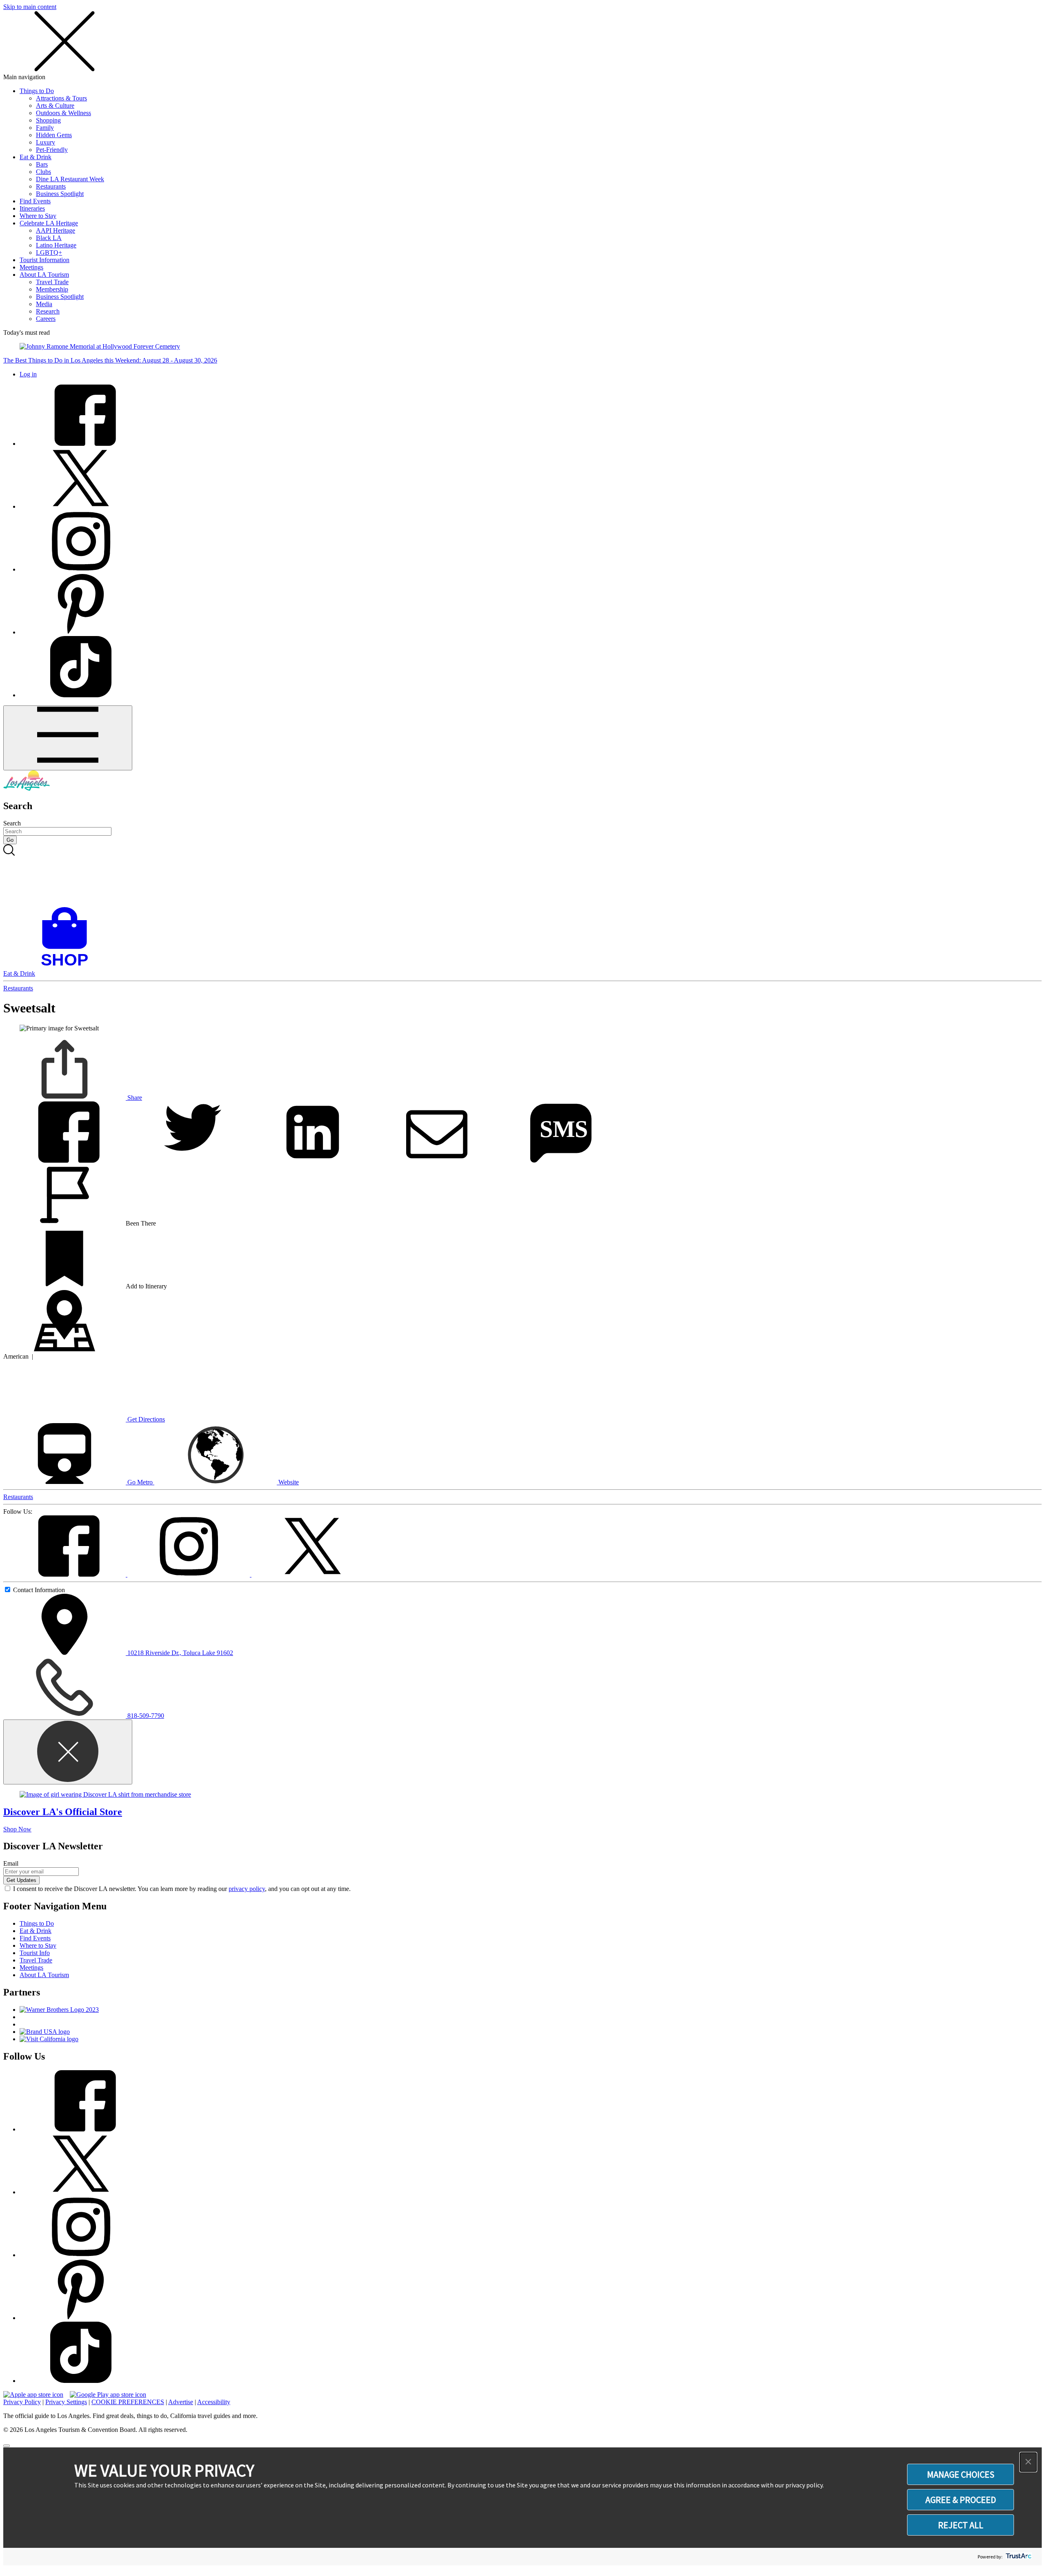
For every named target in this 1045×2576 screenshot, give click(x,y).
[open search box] (522, 876)
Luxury (46, 142)
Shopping (48, 120)
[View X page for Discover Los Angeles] (81, 506)
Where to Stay (38, 216)
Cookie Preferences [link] (128, 2402)
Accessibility (214, 2402)
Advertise (181, 2402)
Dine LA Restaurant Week (70, 179)
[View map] (64, 1349)
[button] (1028, 2462)
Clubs (43, 172)
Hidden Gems (54, 135)
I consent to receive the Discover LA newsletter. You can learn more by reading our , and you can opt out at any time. (182, 1889)
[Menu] (68, 738)
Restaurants (51, 186)
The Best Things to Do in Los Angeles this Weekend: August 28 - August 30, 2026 (110, 360)
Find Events (35, 201)
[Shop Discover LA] (68, 966)
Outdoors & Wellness (63, 113)
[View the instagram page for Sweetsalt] (189, 1574)
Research (48, 311)
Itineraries (32, 208)
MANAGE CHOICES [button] (961, 2474)
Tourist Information (44, 260)
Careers (46, 319)
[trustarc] (1018, 2557)
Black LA (49, 238)
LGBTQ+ (49, 252)
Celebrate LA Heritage (49, 223)
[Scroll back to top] (7, 2446)
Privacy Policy (22, 2402)
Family (45, 128)
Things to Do (37, 91)
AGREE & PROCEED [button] (961, 2500)
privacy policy (247, 1889)
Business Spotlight (60, 194)
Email (11, 1863)
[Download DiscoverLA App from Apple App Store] (33, 2395)
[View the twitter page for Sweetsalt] (313, 1574)
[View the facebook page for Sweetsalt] (65, 1574)
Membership (52, 289)
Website (288, 1482)
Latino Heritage (56, 245)
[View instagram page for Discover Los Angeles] (81, 569)
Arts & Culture (55, 106)
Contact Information (39, 1590)
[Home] (27, 789)
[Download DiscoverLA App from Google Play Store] (108, 2395)
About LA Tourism (44, 275)
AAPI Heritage (56, 230)
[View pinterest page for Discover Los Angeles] (81, 632)
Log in (28, 374)
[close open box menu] (64, 70)
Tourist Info (35, 1953)
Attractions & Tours (61, 98)
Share (134, 1098)
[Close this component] (68, 1752)
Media (44, 304)
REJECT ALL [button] (961, 2525)
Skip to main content (30, 7)
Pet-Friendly (52, 150)
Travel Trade (52, 282)
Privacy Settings (66, 2402)
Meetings (31, 267)
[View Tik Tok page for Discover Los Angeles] (81, 695)
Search (12, 823)
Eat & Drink (36, 157)
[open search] (522, 876)
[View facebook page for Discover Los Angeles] (81, 444)
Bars (42, 164)
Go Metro (140, 1482)
